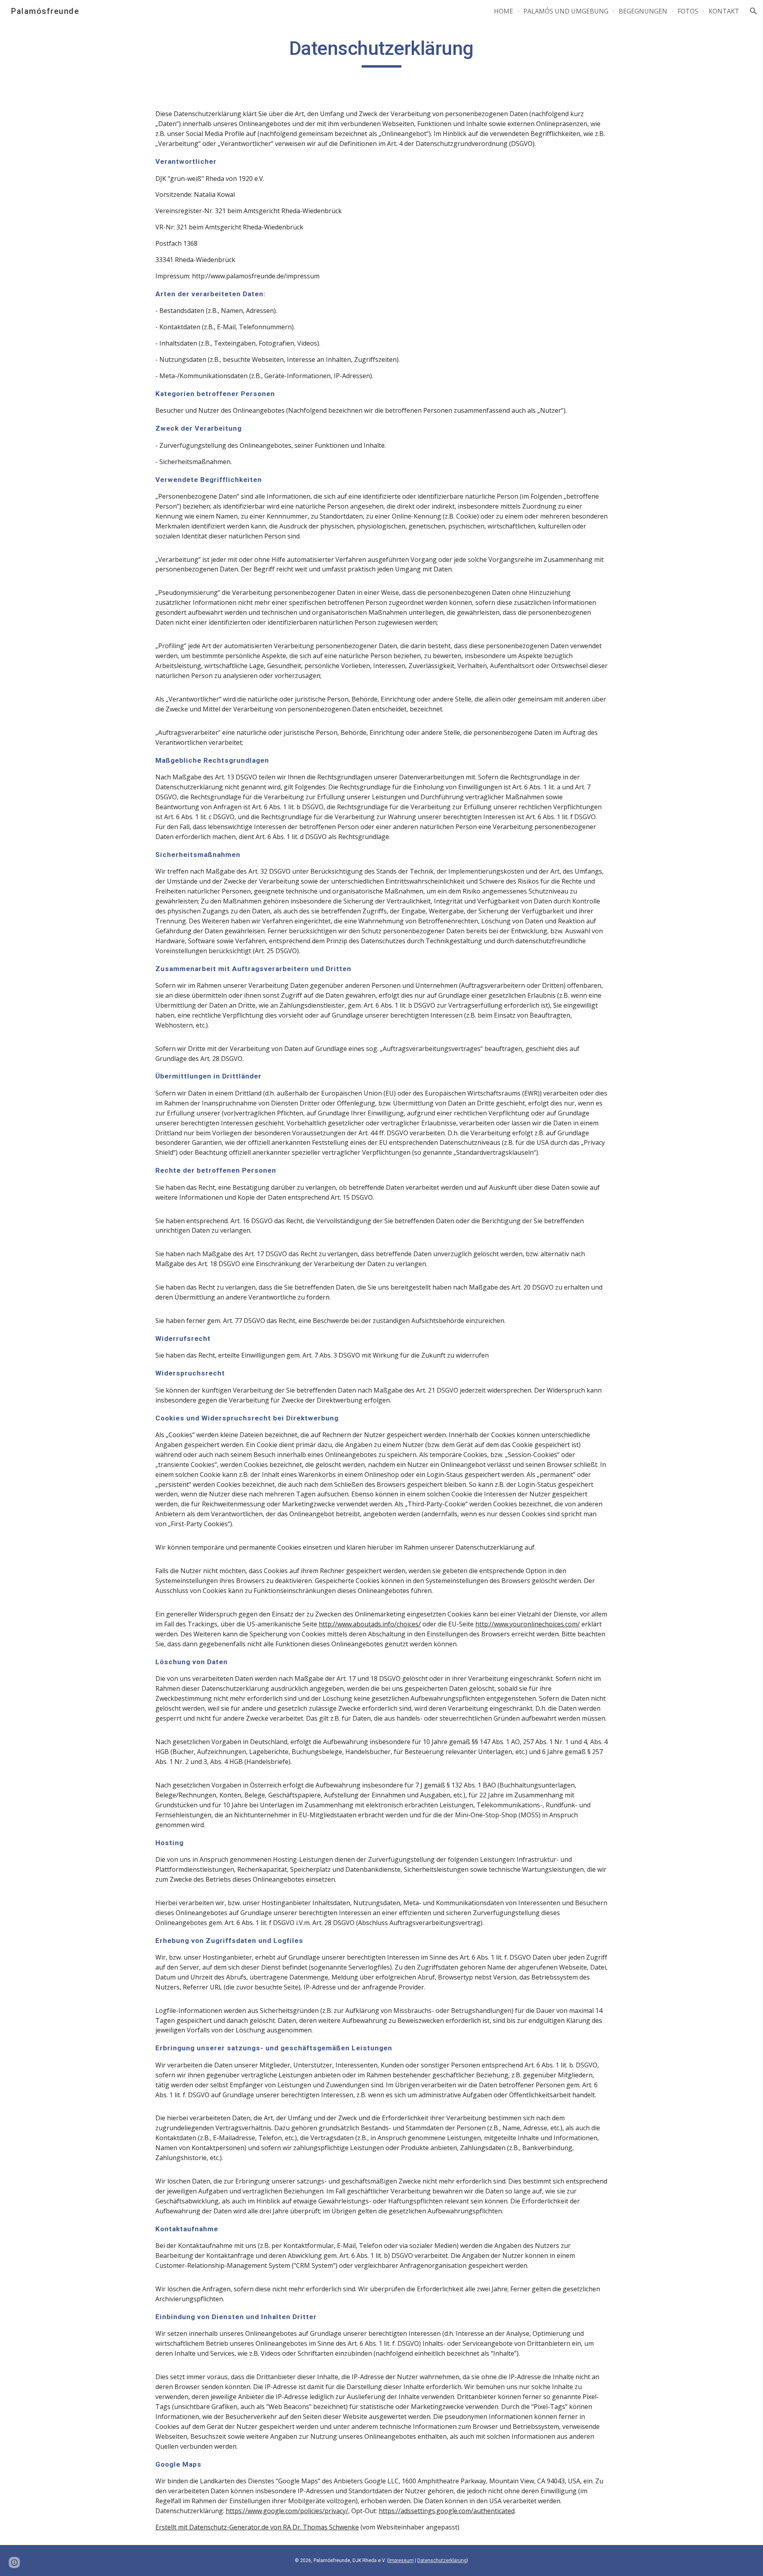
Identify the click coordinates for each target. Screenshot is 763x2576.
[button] (753, 11)
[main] (381, 52)
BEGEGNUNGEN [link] (643, 11)
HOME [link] (504, 11)
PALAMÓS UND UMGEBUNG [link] (566, 11)
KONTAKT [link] (724, 11)
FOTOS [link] (688, 11)
